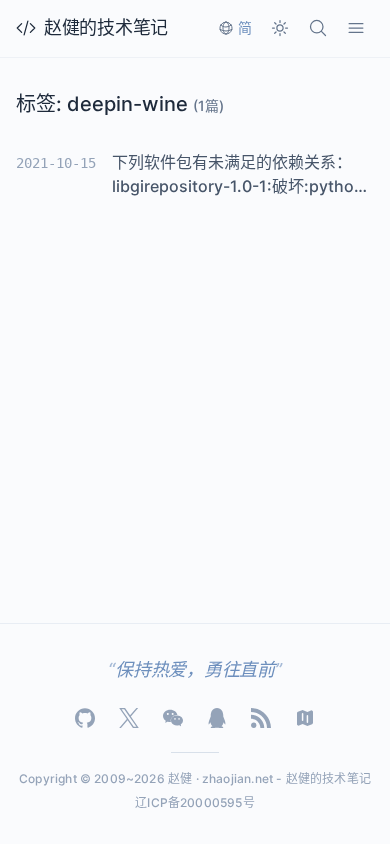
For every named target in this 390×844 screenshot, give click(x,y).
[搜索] (318, 28)
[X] (129, 718)
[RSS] (261, 718)
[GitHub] (85, 718)
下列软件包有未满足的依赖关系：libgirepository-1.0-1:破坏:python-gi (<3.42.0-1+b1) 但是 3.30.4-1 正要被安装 (242, 175)
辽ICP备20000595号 (195, 802)
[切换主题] (280, 28)
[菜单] (356, 28)
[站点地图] (305, 718)
